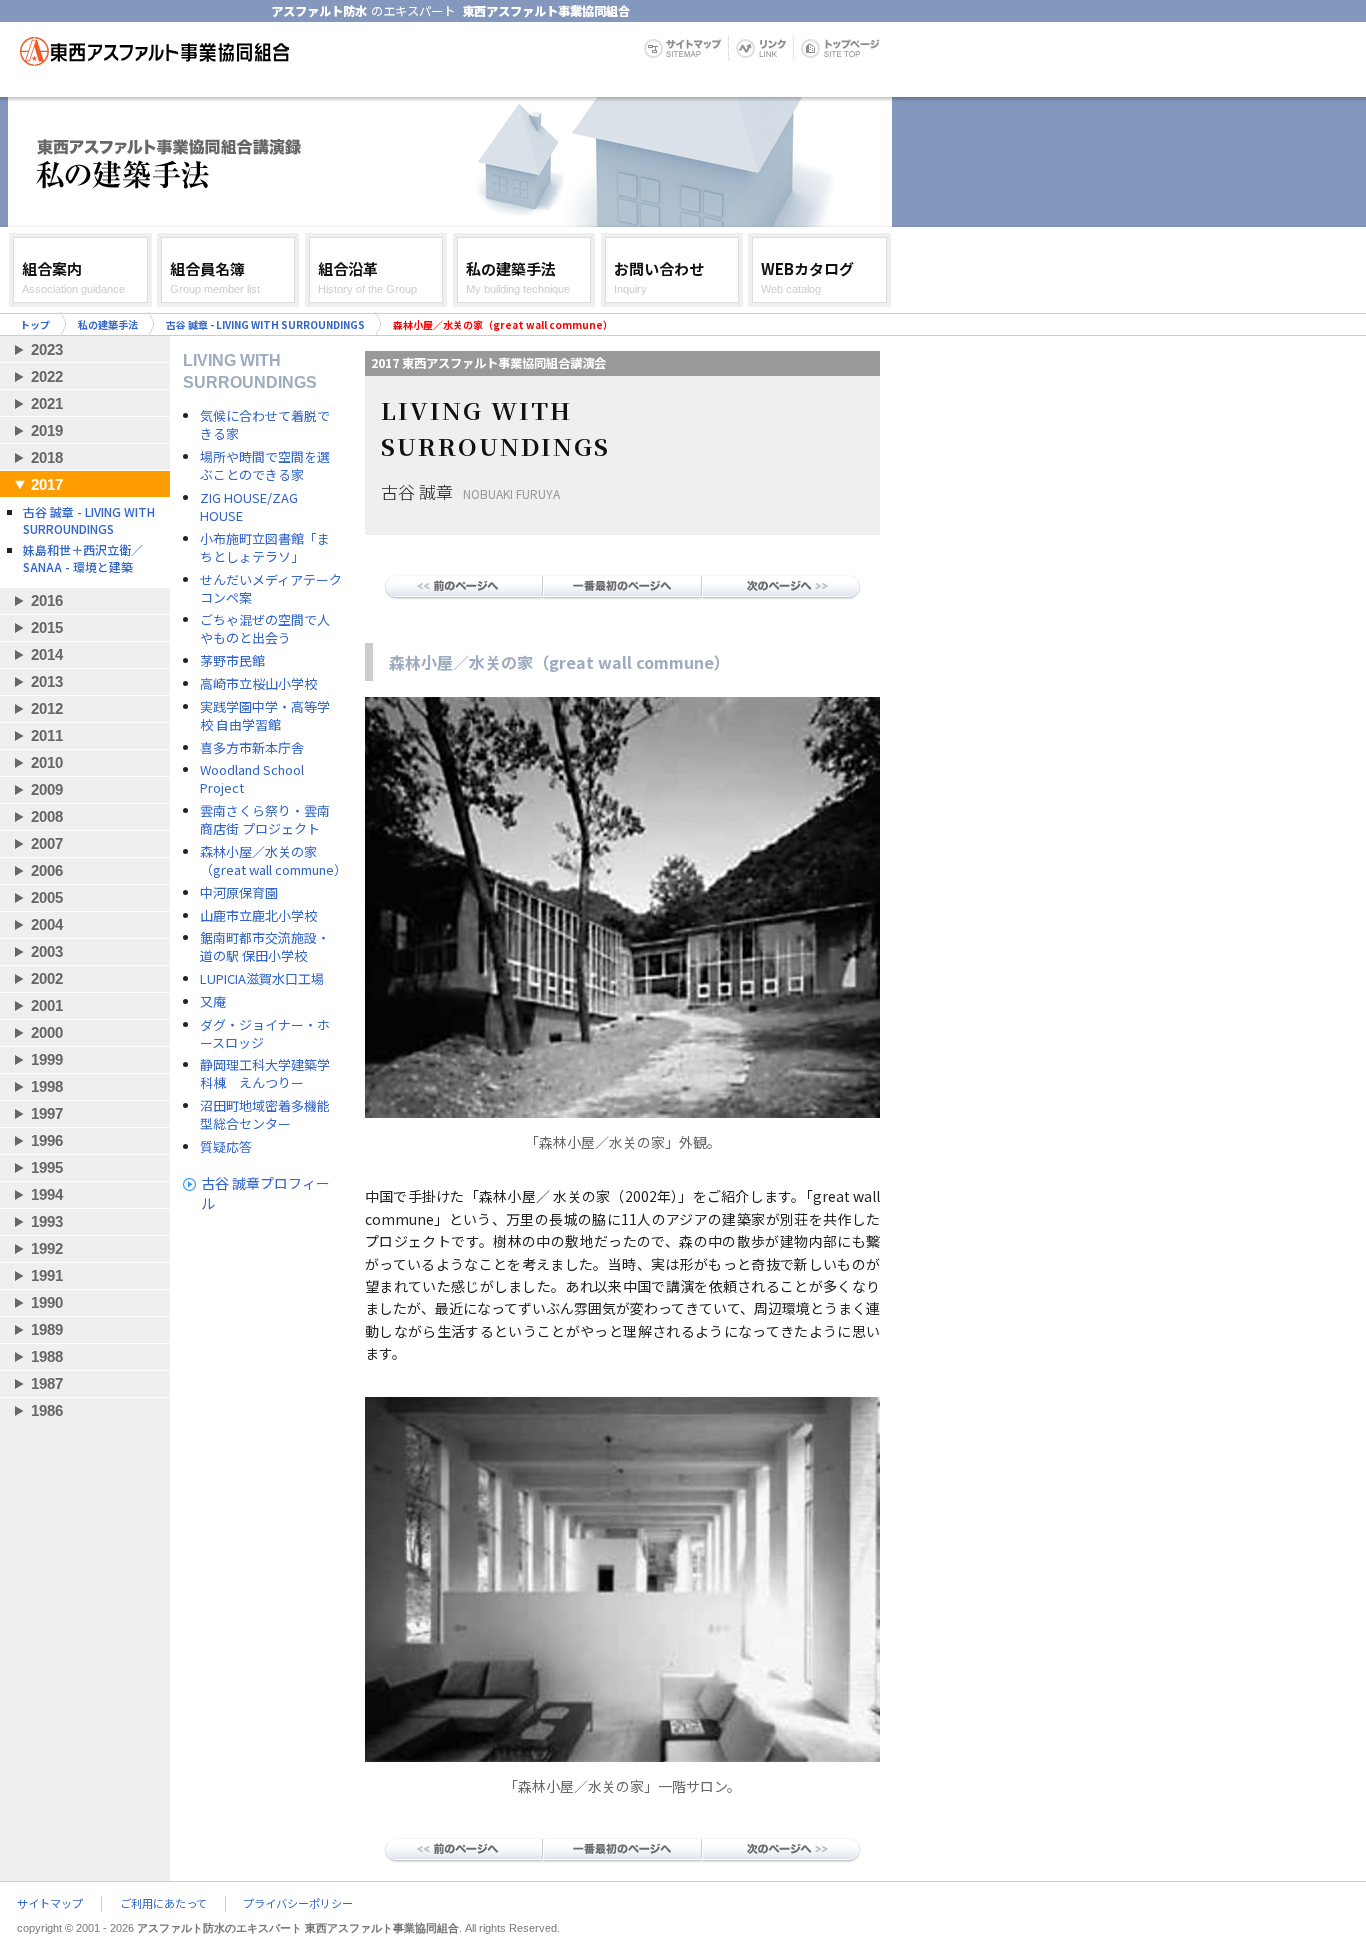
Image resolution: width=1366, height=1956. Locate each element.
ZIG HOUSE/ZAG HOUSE (249, 507)
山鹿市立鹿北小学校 (258, 916)
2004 (47, 924)
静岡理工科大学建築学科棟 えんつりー (265, 1074)
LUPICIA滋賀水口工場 (262, 979)
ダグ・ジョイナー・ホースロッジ (265, 1034)
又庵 (213, 1002)
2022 (47, 376)
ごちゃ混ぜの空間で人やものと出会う (265, 629)
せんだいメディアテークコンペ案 (271, 589)
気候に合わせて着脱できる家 (265, 425)
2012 (47, 708)
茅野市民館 (232, 661)
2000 (47, 1032)
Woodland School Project (252, 779)
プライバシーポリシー (298, 1904)
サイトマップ (50, 1904)
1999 (47, 1059)
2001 (47, 1005)
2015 (47, 627)
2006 (47, 870)
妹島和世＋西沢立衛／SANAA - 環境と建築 (83, 558)
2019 (47, 430)
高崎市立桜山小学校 (258, 684)
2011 (47, 735)
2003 (47, 951)
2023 (47, 349)
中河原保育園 (239, 893)
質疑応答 (226, 1147)
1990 (47, 1302)
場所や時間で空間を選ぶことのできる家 (265, 466)
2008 (47, 816)
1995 (47, 1167)
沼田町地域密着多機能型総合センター (265, 1115)
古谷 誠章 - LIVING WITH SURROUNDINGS (265, 324)
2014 (47, 654)
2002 (47, 978)
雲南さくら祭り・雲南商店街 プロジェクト (265, 820)
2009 (47, 789)
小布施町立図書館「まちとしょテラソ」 (265, 548)
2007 (47, 843)
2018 (47, 457)
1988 (47, 1356)
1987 (47, 1383)
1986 (47, 1410)
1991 (47, 1275)
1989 (47, 1329)
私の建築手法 (108, 324)
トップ (35, 324)
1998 (47, 1086)
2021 (47, 403)
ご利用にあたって (163, 1904)
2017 (47, 484)
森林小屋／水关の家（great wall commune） (271, 861)
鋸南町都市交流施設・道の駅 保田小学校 (265, 947)
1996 (47, 1140)
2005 (47, 897)
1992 (47, 1248)
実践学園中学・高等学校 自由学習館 (265, 716)
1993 (47, 1221)
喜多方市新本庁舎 (252, 748)
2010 (47, 762)
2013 (47, 681)
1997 (47, 1113)
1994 (47, 1194)
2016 (47, 600)
